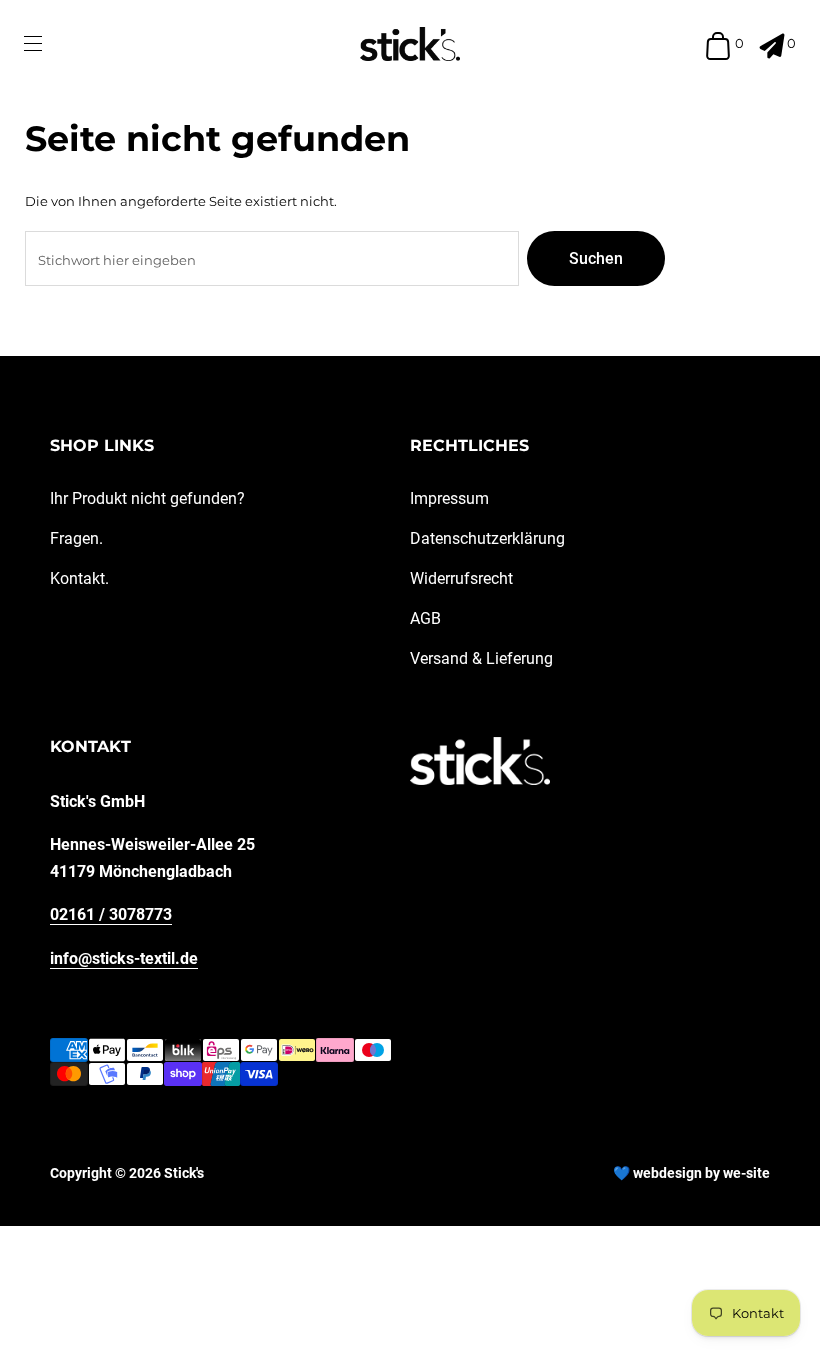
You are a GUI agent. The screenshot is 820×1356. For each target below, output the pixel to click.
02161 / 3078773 (111, 914)
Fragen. (76, 538)
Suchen (596, 258)
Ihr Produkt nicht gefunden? (147, 498)
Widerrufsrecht (461, 578)
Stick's (184, 1173)
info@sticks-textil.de (124, 958)
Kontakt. (79, 578)
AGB (425, 618)
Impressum (449, 498)
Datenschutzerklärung (487, 538)
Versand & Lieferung (481, 658)
